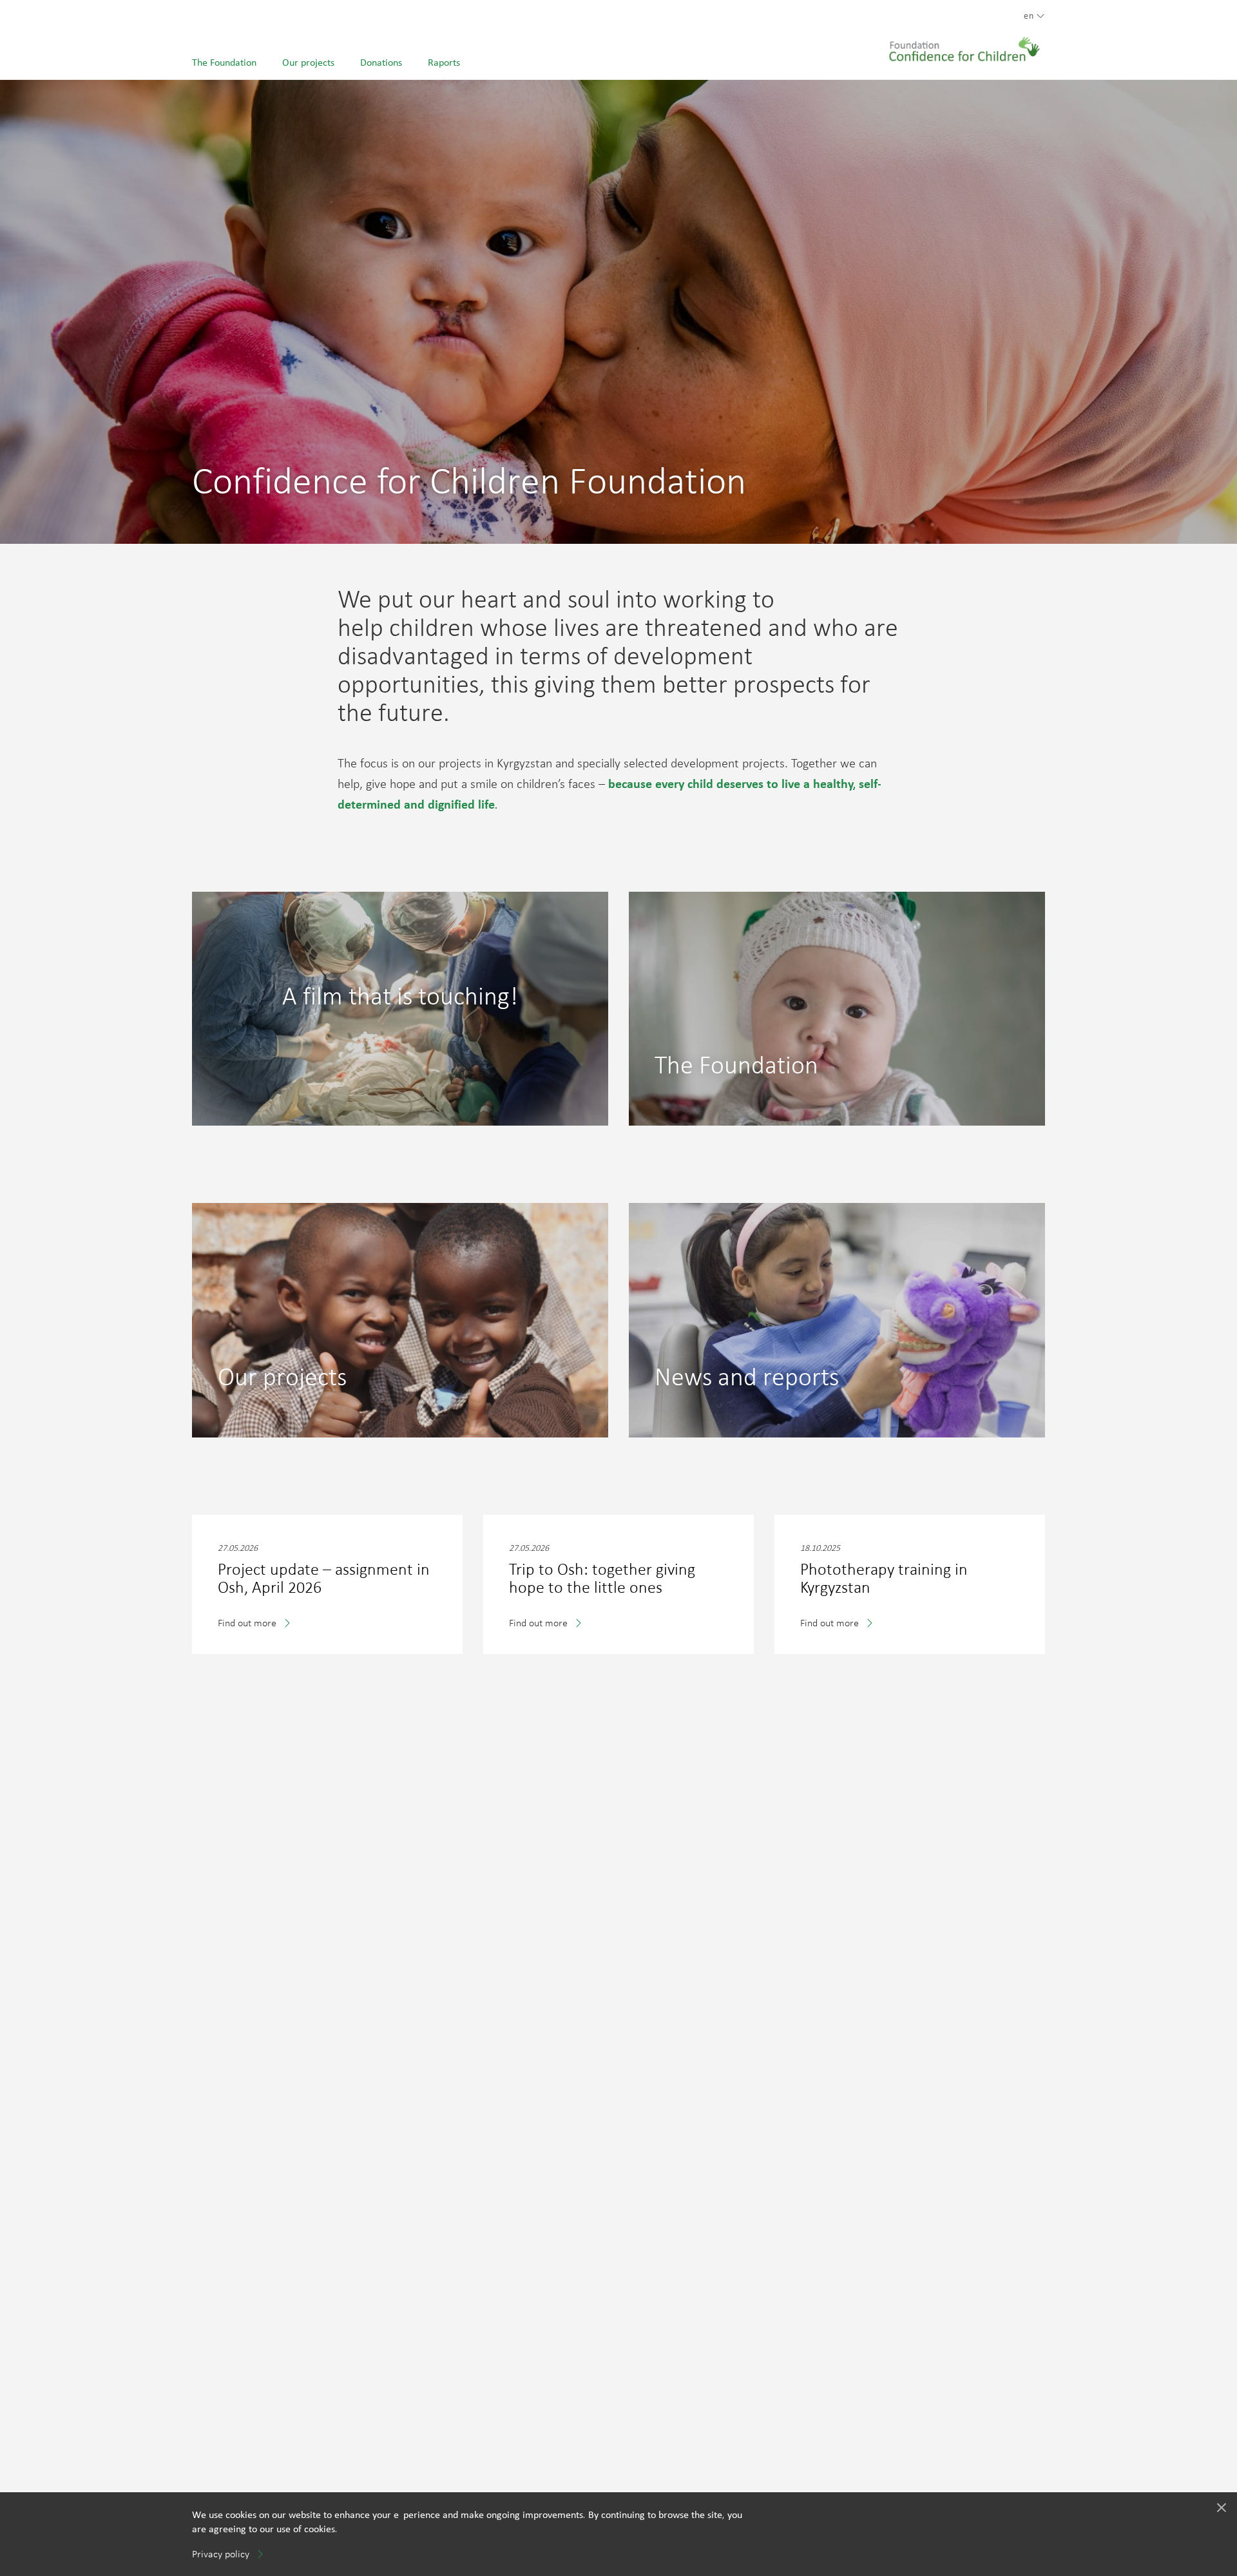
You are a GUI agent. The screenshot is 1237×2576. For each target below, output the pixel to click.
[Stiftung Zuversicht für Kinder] (964, 43)
